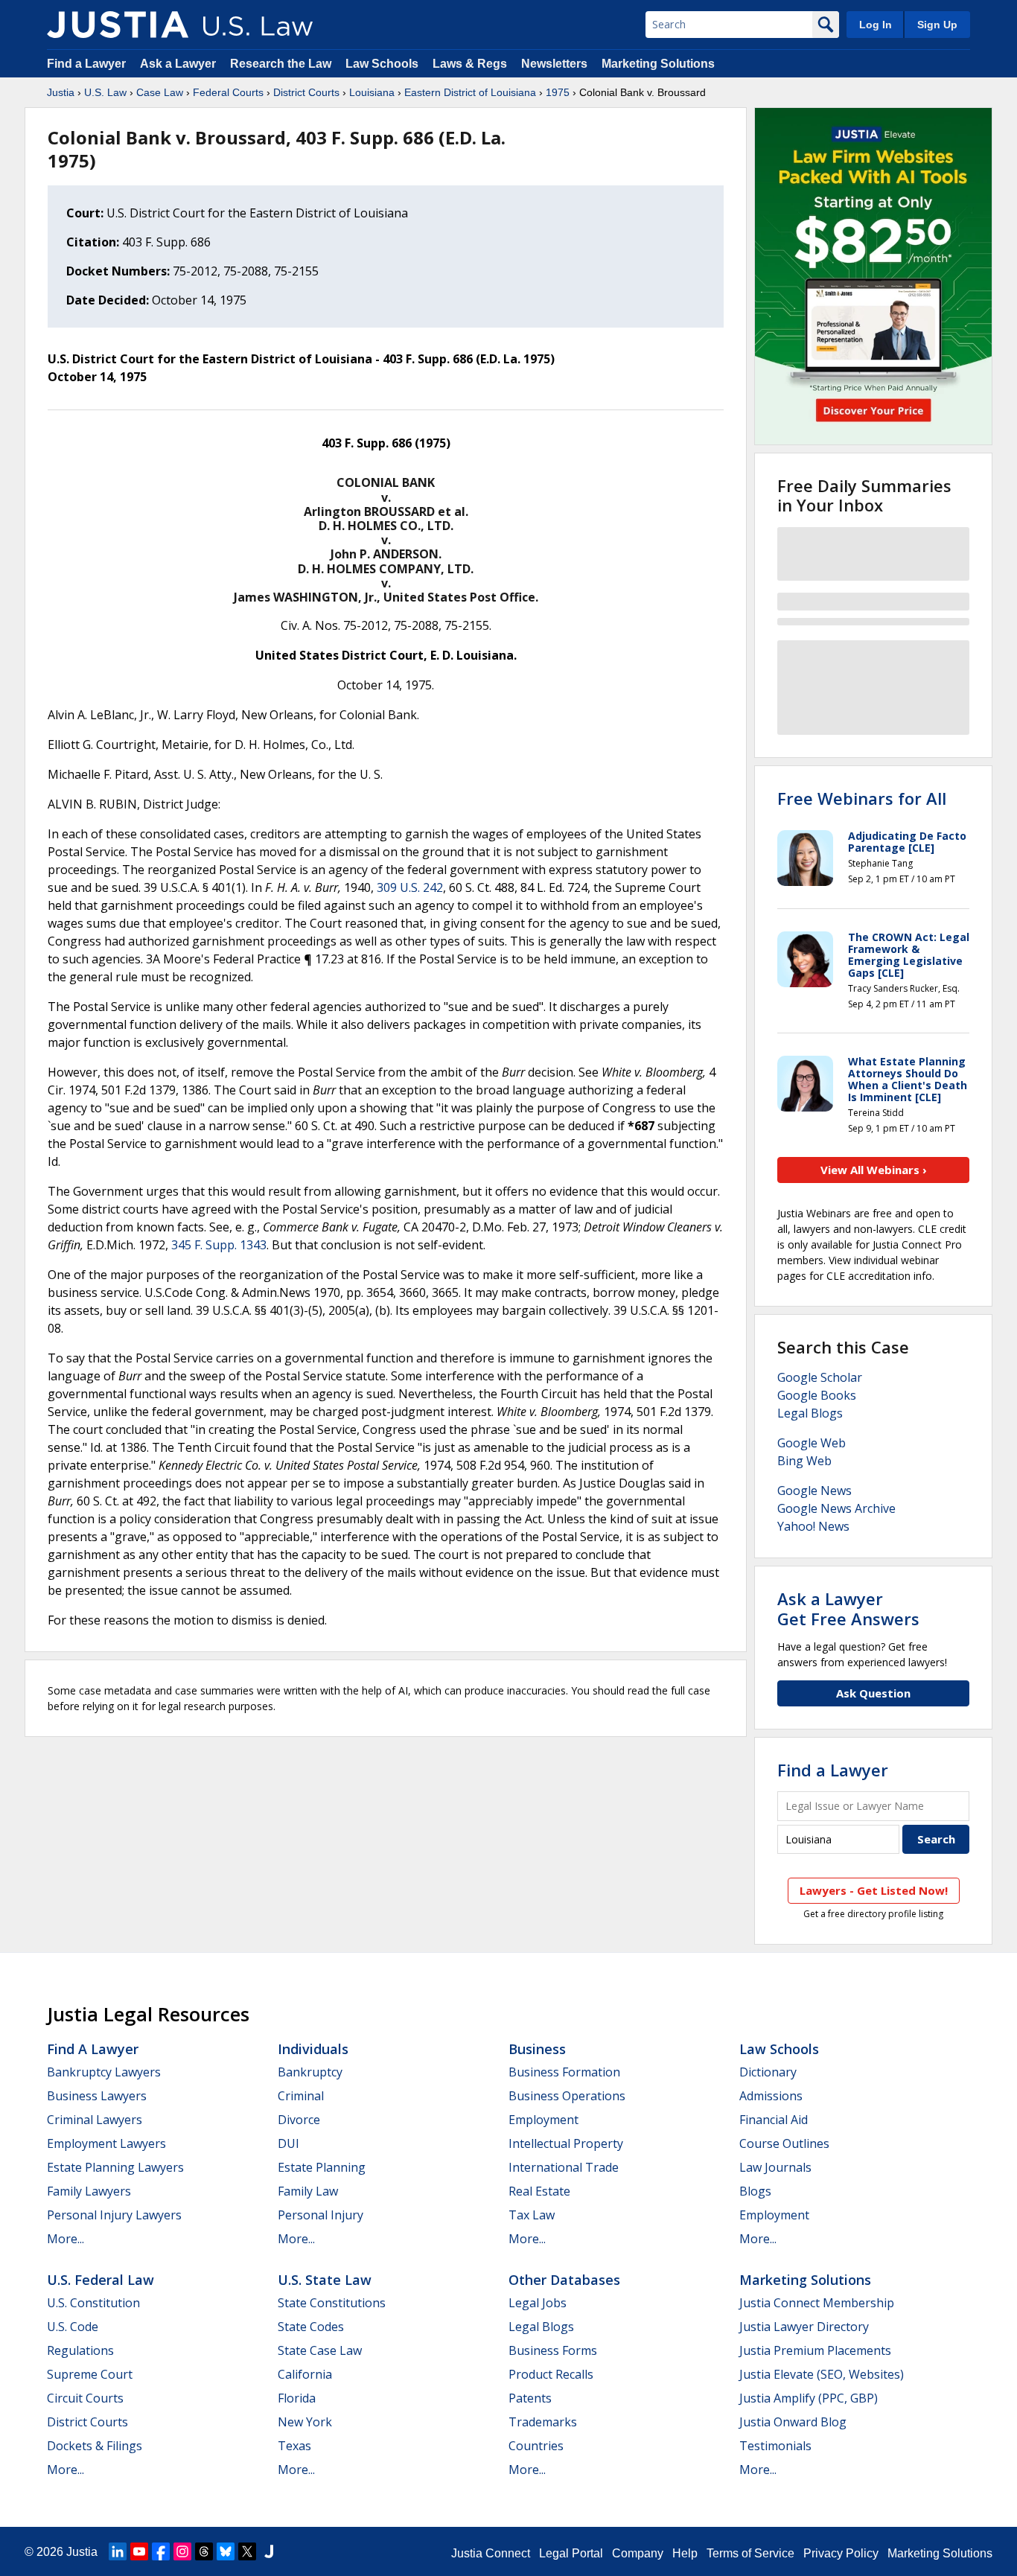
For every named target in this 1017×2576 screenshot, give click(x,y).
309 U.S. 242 (410, 887)
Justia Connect (491, 2553)
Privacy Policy (841, 2553)
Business (537, 2049)
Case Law (160, 92)
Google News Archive (836, 1508)
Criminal (301, 2096)
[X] (247, 2551)
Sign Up (937, 25)
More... (66, 2239)
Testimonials (775, 2446)
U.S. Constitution (93, 2303)
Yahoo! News (813, 1526)
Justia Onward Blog (793, 2422)
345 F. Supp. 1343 (219, 1245)
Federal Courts (228, 92)
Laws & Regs (470, 64)
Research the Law (281, 64)
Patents (530, 2398)
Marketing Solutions (658, 64)
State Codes (311, 2327)
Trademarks (543, 2422)
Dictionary (768, 2072)
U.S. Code (73, 2327)
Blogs (755, 2191)
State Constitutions (332, 2303)
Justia (61, 92)
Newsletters (554, 64)
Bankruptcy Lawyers (104, 2072)
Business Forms (553, 2350)
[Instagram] (182, 2551)
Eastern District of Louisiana (470, 92)
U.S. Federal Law (101, 2280)
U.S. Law (105, 92)
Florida (297, 2398)
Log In (876, 25)
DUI (288, 2143)
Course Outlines (784, 2143)
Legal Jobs (538, 2303)
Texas (294, 2446)
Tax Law (532, 2215)
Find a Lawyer (86, 64)
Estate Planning (322, 2167)
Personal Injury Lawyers (114, 2215)
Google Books (817, 1395)
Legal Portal (571, 2553)
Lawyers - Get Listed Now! (874, 1890)
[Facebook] (161, 2551)
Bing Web (804, 1461)
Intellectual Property (566, 2143)
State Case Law (320, 2350)
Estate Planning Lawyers (115, 2167)
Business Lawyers (97, 2096)
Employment (543, 2120)
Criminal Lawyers (95, 2120)
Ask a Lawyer (179, 64)
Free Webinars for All (862, 798)
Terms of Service (750, 2553)
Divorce (299, 2120)
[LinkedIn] (118, 2551)
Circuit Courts (85, 2398)
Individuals (313, 2049)
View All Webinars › (874, 1170)
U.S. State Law (325, 2280)
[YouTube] (139, 2551)
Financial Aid (774, 2120)
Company (638, 2553)
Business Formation (564, 2072)
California (305, 2374)
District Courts (306, 92)
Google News (814, 1491)
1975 (558, 92)
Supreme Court (90, 2374)
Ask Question (873, 1693)
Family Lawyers (89, 2191)
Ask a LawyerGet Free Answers (848, 1608)
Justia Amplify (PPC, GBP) (809, 2398)
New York (305, 2422)
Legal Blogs (810, 1413)
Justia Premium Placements (815, 2350)
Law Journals (775, 2167)
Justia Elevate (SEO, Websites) (822, 2374)
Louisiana (372, 92)
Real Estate (539, 2191)
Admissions (771, 2096)
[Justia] (118, 25)
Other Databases (564, 2280)
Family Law (308, 2191)
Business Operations (567, 2096)
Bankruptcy (310, 2072)
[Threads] (204, 2551)
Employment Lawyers (106, 2143)
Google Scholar (820, 1377)
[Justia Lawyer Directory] (269, 2551)
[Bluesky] (226, 2551)
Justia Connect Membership (817, 2303)
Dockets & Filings (95, 2446)
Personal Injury (321, 2215)
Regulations (80, 2350)
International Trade (564, 2167)
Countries (536, 2446)
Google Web (812, 1443)
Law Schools (382, 64)
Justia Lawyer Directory (804, 2327)
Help (685, 2553)
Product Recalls (551, 2374)
